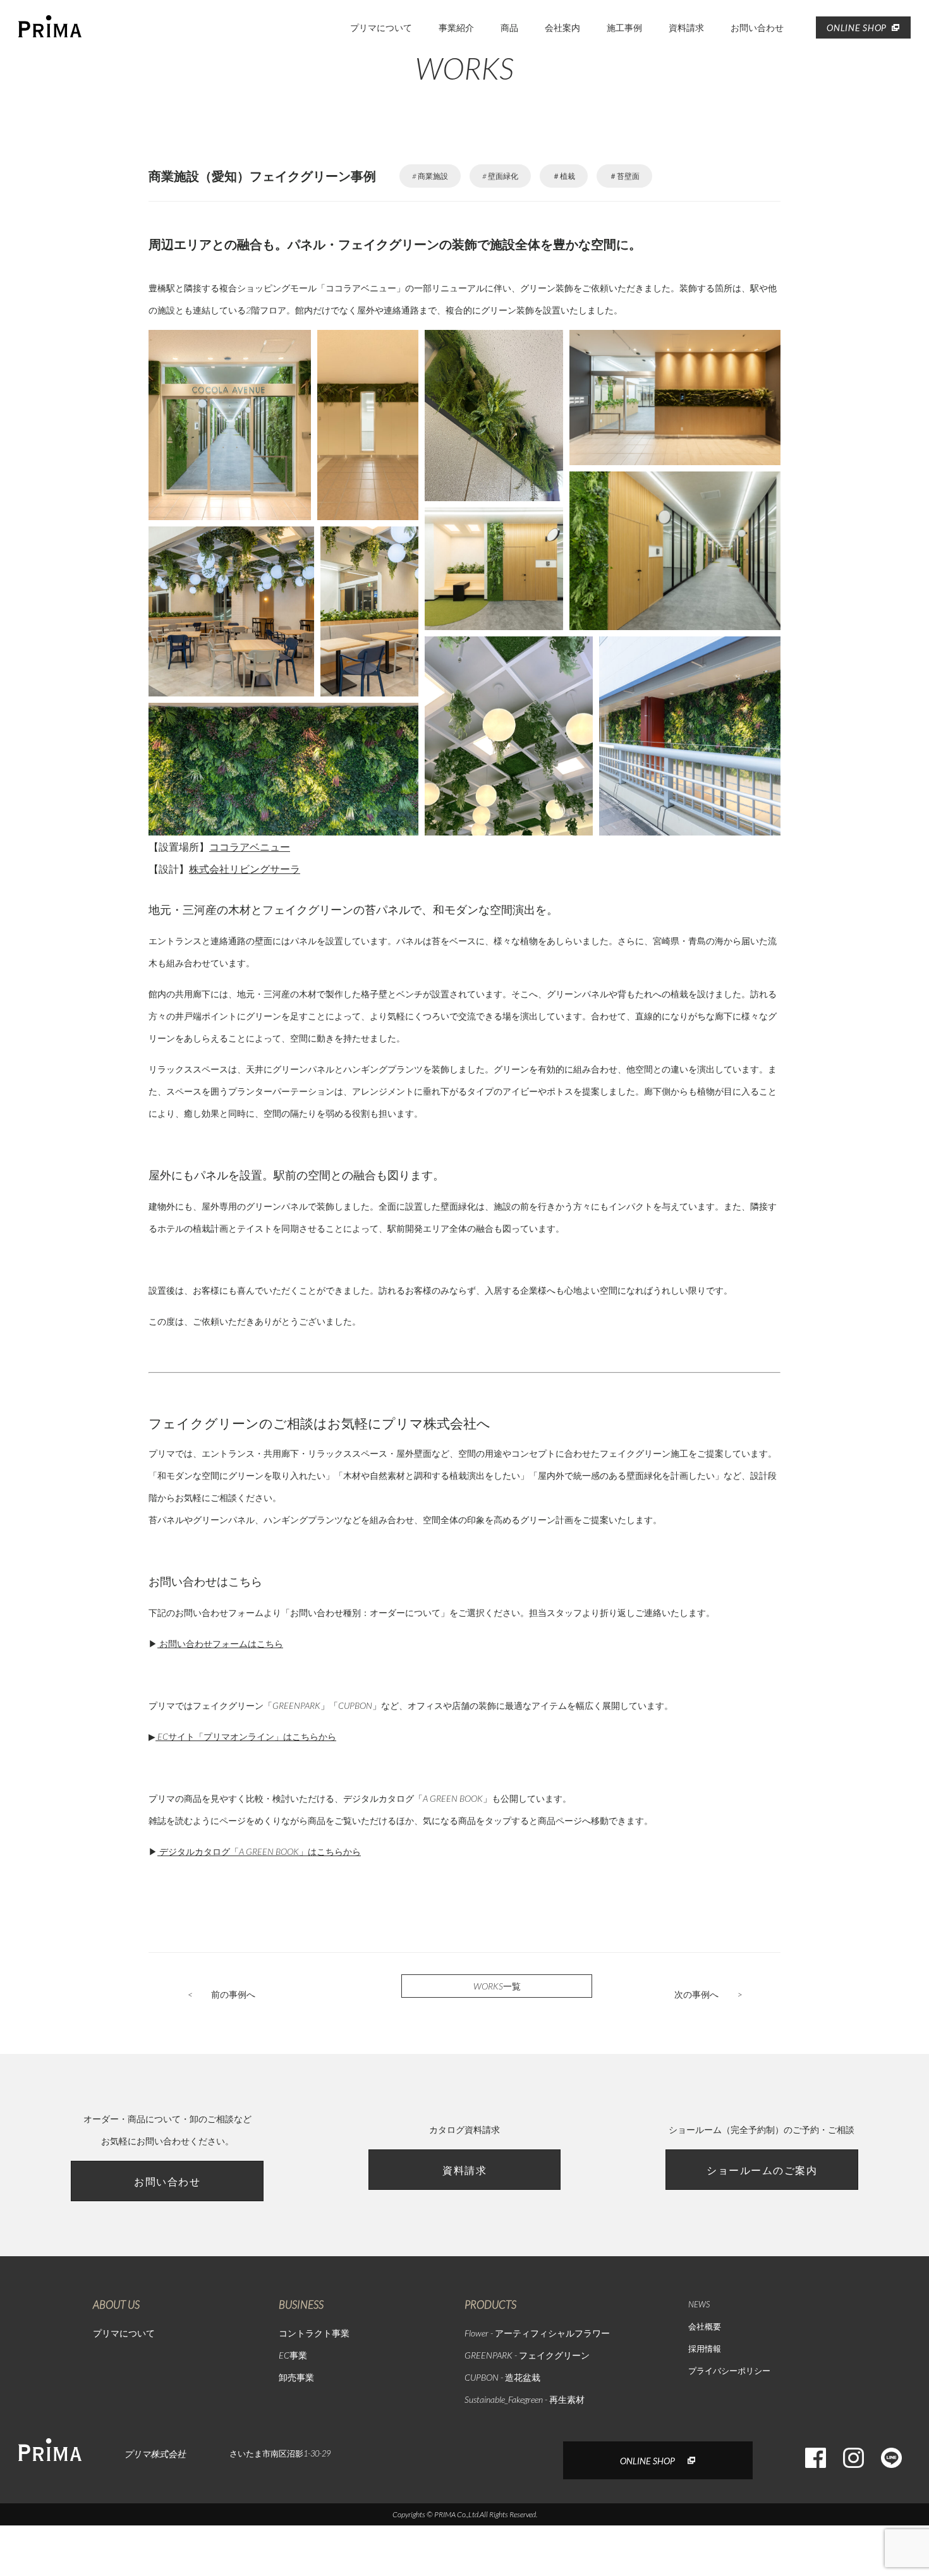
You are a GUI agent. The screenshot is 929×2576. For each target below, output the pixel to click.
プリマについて (381, 27)
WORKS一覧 (497, 1986)
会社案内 (562, 27)
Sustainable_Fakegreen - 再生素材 (525, 2399)
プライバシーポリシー (729, 2371)
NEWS (699, 2304)
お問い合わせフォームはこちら (220, 1643)
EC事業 (293, 2355)
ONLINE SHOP (857, 27)
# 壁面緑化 (500, 176)
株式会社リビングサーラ (245, 869)
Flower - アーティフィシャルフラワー (537, 2333)
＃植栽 (564, 176)
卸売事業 (296, 2377)
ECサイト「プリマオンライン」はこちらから (246, 1736)
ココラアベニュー (250, 847)
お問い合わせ (757, 27)
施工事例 (624, 27)
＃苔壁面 (624, 176)
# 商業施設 (430, 176)
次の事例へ (708, 1994)
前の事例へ (222, 1994)
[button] (230, 425)
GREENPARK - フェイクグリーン (527, 2355)
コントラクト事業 (314, 2333)
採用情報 (705, 2348)
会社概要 (705, 2326)
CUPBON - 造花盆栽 (502, 2377)
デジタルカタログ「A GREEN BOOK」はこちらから (259, 1851)
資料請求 (686, 27)
